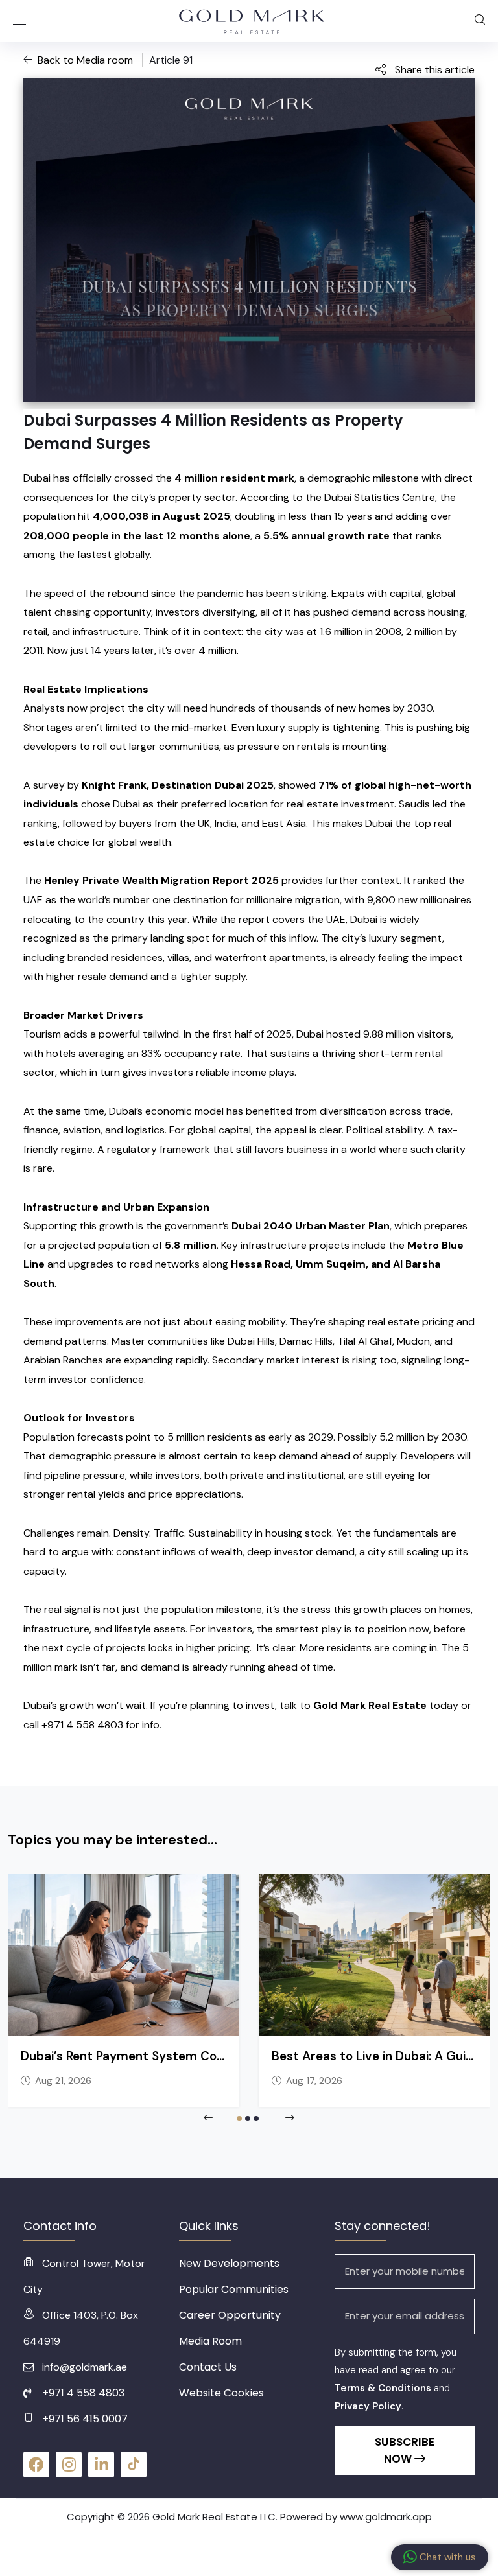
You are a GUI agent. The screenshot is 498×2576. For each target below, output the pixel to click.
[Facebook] (36, 2465)
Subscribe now (405, 2450)
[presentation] (208, 2118)
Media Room (210, 2341)
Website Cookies (221, 2393)
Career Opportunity (230, 2315)
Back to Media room (87, 60)
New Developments (229, 2263)
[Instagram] (69, 2465)
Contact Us (208, 2367)
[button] (239, 2118)
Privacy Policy (368, 2406)
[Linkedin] (101, 2465)
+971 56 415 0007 (85, 2419)
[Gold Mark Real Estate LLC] (252, 21)
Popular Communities (234, 2289)
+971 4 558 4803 (83, 2393)
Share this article (433, 70)
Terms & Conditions (383, 2388)
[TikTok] (134, 2465)
